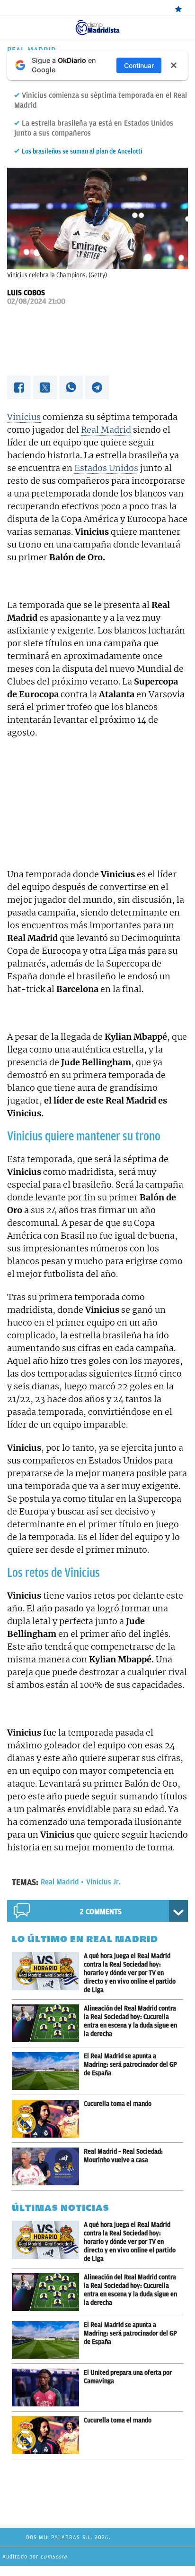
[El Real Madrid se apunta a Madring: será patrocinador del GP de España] (48, 2071)
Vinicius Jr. (103, 1882)
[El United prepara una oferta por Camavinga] (48, 2388)
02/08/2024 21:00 (36, 301)
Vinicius (24, 417)
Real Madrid (106, 430)
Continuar (139, 65)
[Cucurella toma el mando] (48, 2119)
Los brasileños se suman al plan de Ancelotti (82, 151)
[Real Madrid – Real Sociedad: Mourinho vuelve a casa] (48, 2166)
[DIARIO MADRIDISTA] (97, 23)
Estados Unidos (106, 468)
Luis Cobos (26, 293)
